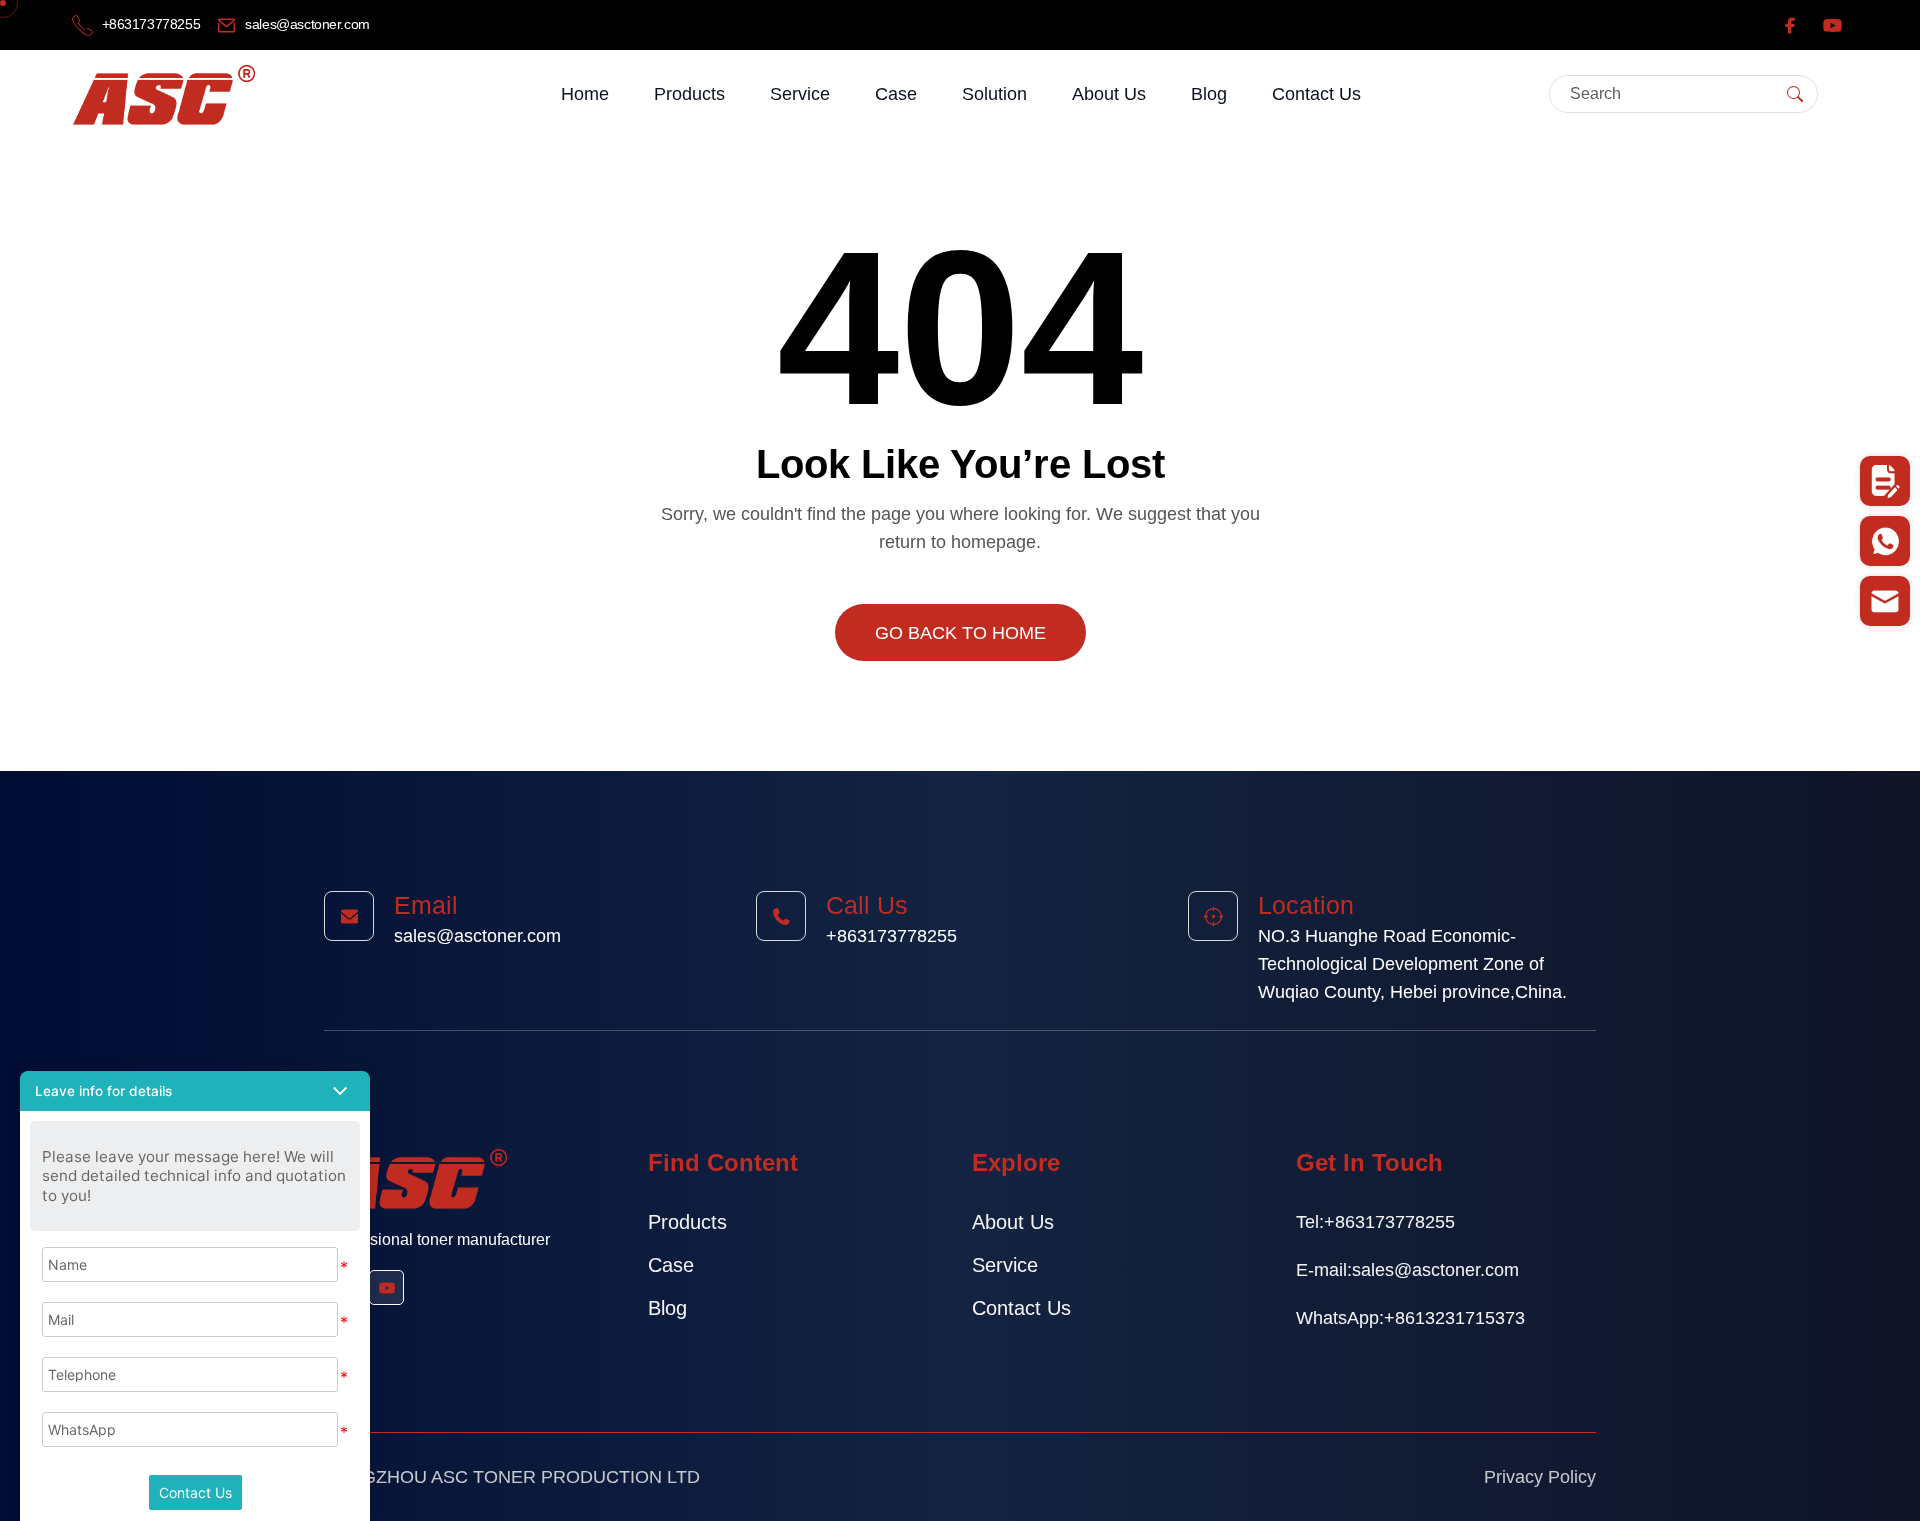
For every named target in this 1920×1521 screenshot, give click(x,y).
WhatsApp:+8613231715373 (1410, 1318)
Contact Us (1316, 94)
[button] (195, 1091)
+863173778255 (151, 24)
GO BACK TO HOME (960, 633)
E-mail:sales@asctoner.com (1407, 1270)
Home (585, 94)
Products (689, 94)
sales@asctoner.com (306, 24)
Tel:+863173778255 (1375, 1222)
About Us (1109, 94)
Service (800, 94)
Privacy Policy (1540, 1477)
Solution (994, 94)
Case (896, 94)
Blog (1209, 94)
